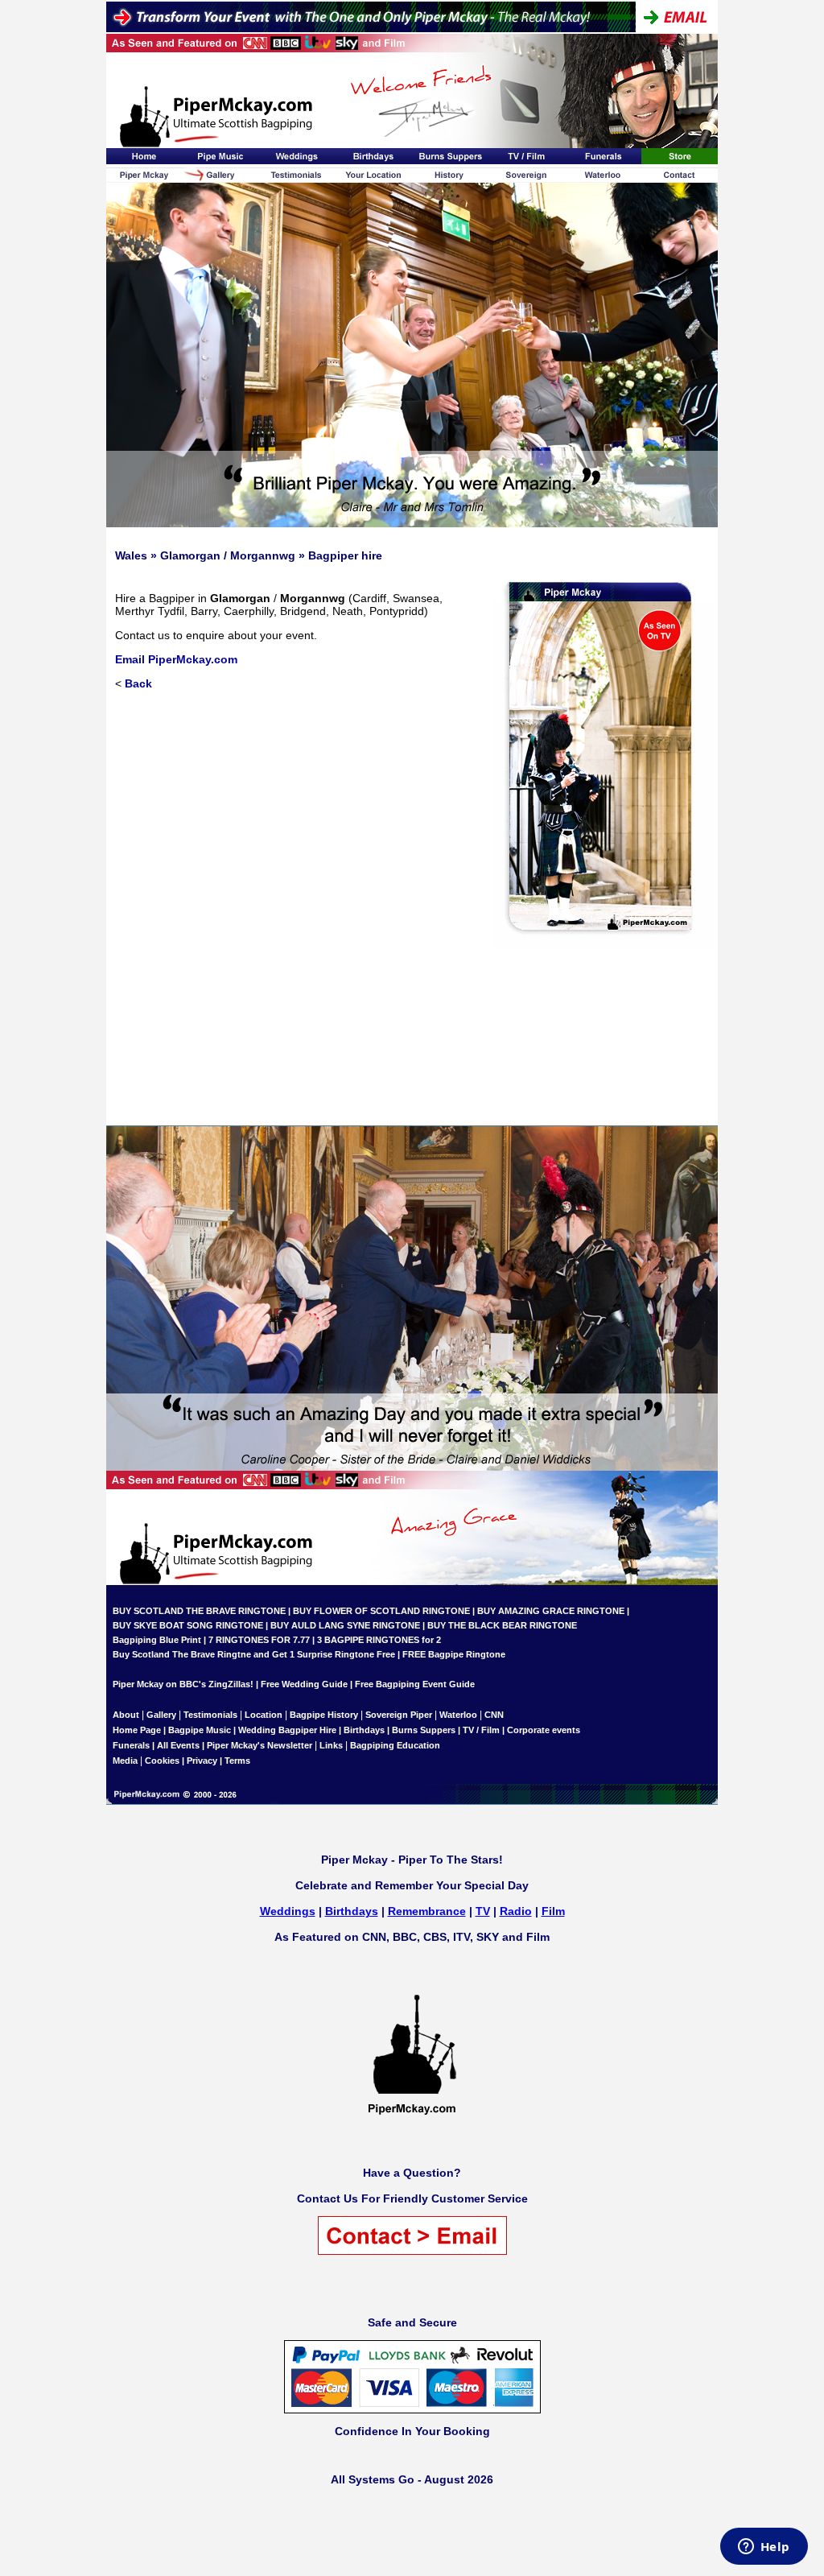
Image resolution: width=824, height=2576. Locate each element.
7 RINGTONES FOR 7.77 (259, 1640)
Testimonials (210, 1715)
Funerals (131, 1745)
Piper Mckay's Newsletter (260, 1745)
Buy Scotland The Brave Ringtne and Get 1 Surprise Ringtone (243, 1654)
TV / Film (481, 1730)
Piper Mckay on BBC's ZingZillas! (183, 1684)
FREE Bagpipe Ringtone (454, 1654)
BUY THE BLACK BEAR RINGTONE (501, 1625)
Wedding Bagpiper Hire (287, 1730)
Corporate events (544, 1730)
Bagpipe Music (200, 1730)
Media (125, 1761)
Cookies (162, 1761)
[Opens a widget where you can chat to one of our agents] (764, 2548)
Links (331, 1745)
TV (483, 1911)
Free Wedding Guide (304, 1684)
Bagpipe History (324, 1715)
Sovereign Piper (399, 1715)
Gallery (161, 1715)
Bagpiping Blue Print (157, 1640)
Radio (516, 1911)
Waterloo (458, 1715)
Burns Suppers (424, 1730)
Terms (237, 1761)
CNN (494, 1715)
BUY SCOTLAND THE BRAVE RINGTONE (199, 1611)
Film (553, 1911)
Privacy (202, 1761)
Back (138, 683)
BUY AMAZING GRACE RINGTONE (551, 1611)
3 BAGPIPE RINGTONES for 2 (379, 1640)
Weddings (288, 1911)
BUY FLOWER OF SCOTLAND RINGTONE (381, 1611)
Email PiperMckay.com (176, 659)
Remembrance (427, 1911)
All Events (178, 1745)
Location (264, 1715)
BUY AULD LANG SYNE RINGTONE (345, 1625)
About (127, 1715)
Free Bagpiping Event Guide (415, 1684)
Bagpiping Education (395, 1745)
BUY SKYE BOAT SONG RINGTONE (188, 1625)
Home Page (137, 1730)
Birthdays (364, 1730)
